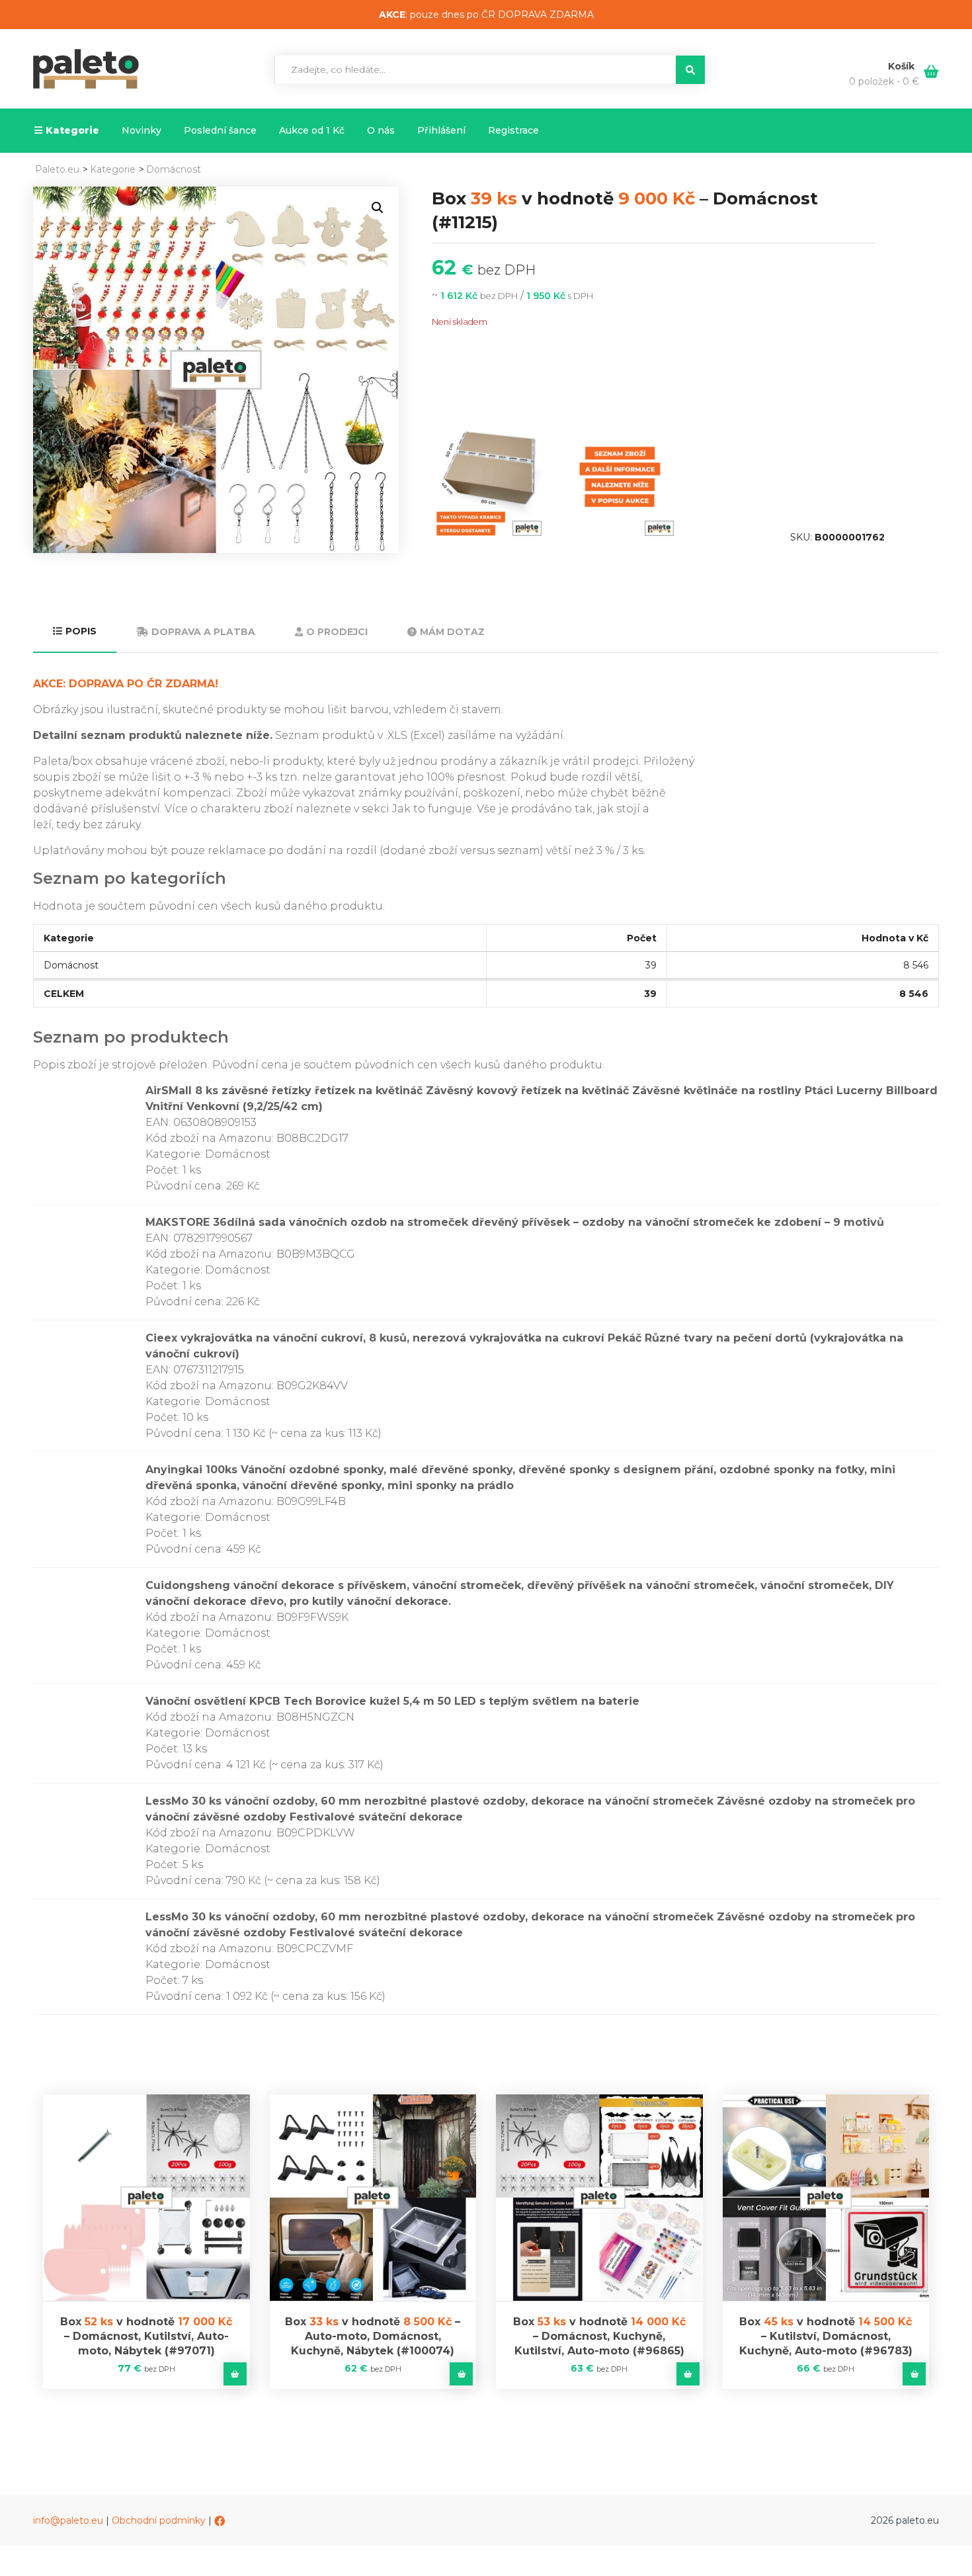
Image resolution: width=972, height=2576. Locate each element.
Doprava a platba (203, 632)
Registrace (513, 130)
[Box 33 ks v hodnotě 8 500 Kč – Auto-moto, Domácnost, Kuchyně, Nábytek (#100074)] (373, 2198)
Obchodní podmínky (159, 2520)
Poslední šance (220, 130)
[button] (378, 208)
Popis (81, 631)
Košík (903, 66)
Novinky (142, 130)
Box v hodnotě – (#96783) (826, 2336)
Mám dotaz (452, 632)
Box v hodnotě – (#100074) (373, 2336)
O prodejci (337, 632)
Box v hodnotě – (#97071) (146, 2336)
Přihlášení (441, 130)
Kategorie (72, 130)
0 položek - (884, 81)
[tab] (75, 632)
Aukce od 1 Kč (312, 130)
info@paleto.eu (68, 2520)
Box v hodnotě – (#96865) (599, 2336)
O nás (381, 130)
